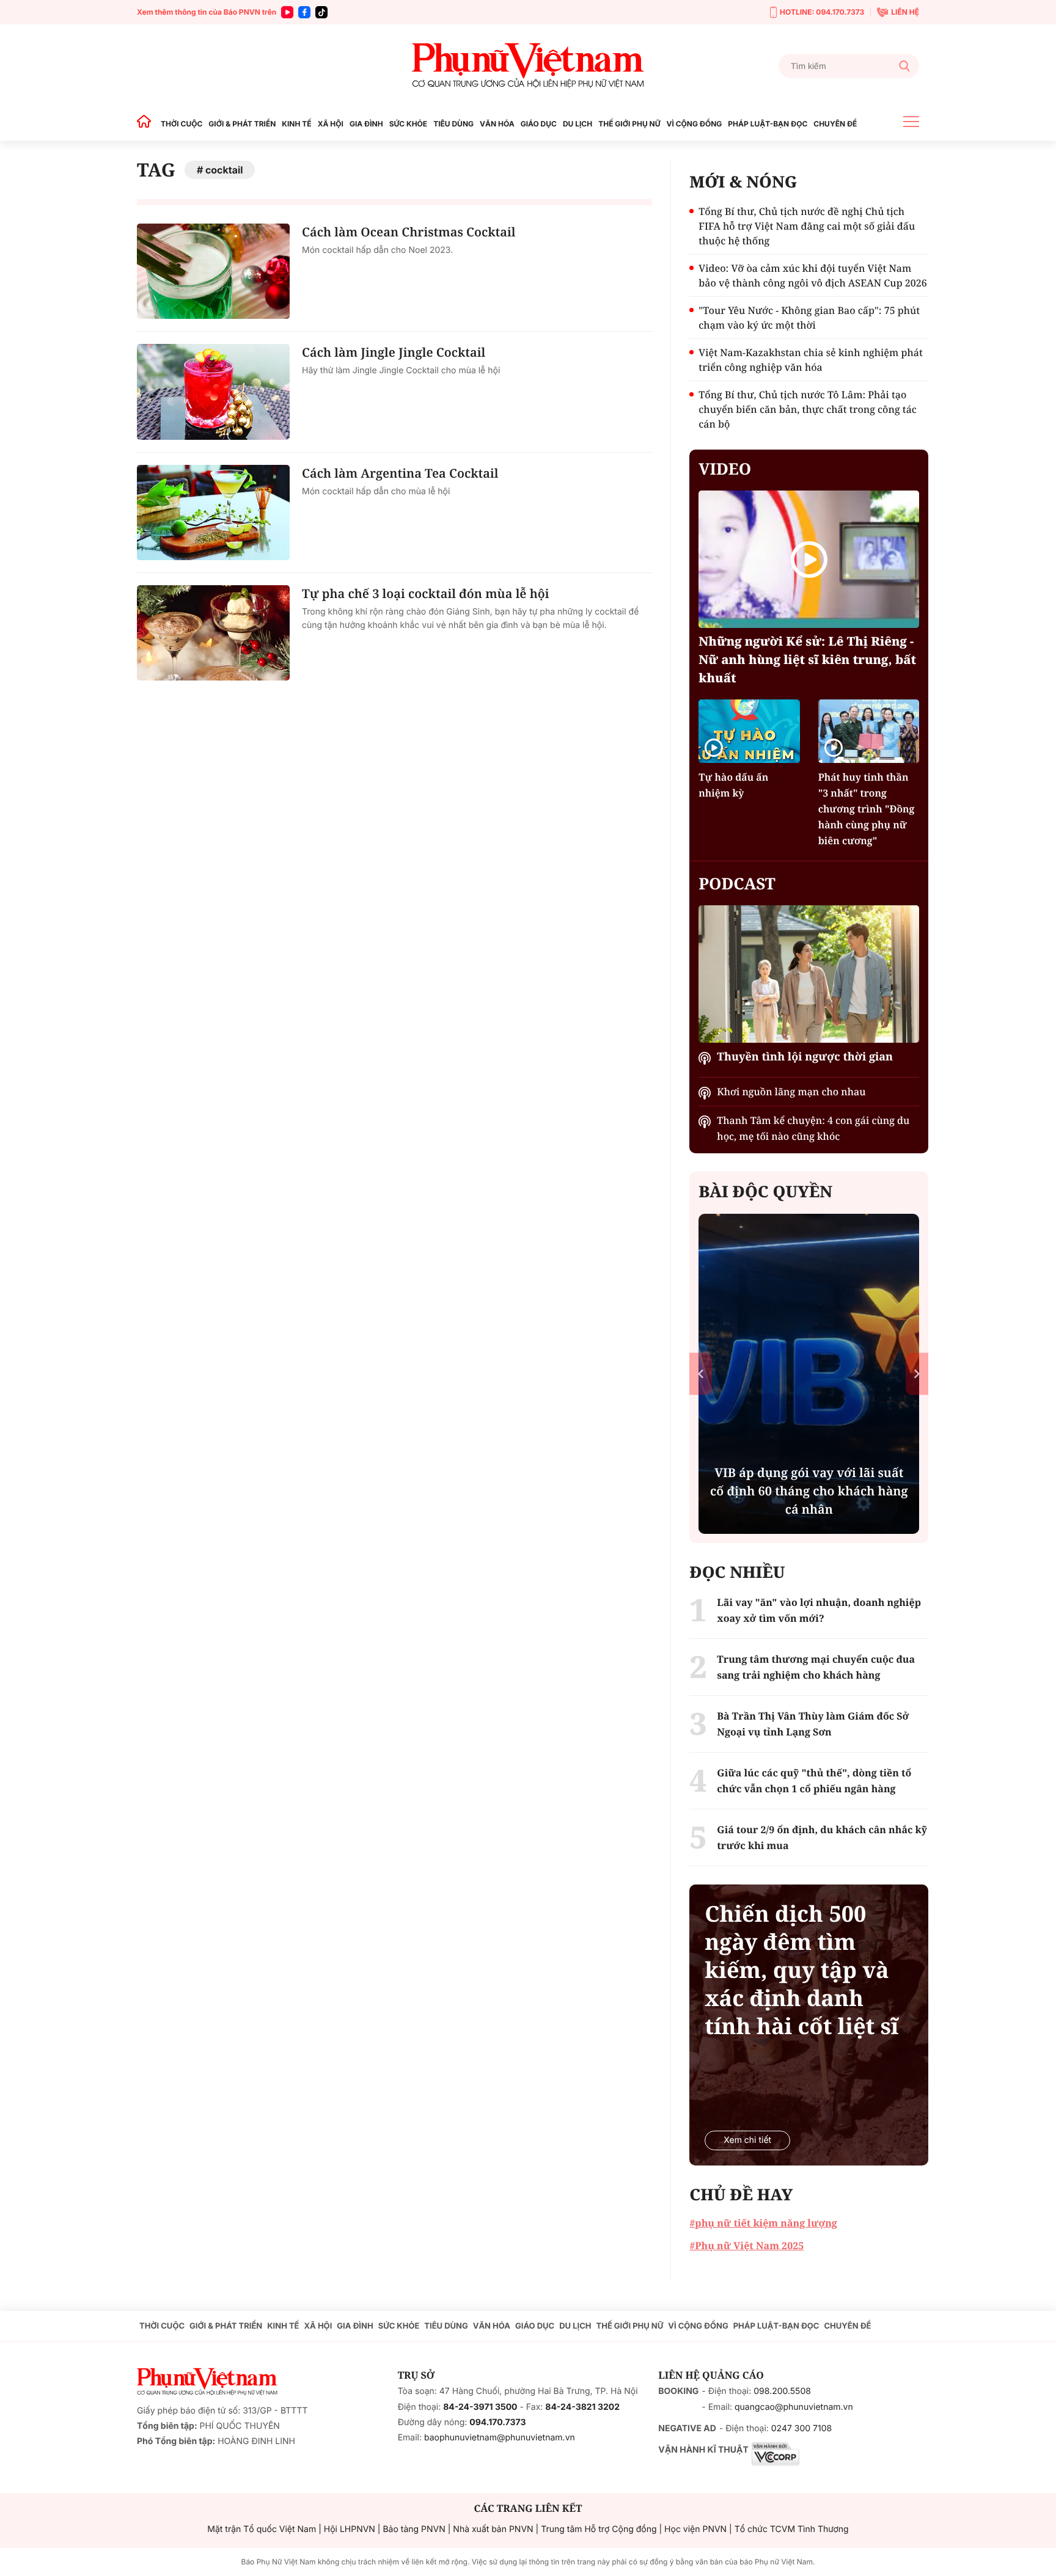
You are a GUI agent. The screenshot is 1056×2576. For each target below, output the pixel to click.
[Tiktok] (321, 12)
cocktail (224, 170)
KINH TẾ (296, 124)
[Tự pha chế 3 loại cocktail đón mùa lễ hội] (213, 633)
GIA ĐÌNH (366, 124)
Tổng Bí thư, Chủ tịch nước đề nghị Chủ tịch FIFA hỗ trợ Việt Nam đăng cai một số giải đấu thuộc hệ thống (807, 226)
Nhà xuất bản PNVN (493, 2529)
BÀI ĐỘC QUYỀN (765, 1191)
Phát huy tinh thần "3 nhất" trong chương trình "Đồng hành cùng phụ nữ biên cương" (867, 809)
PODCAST (737, 883)
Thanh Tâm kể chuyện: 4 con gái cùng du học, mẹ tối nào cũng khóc (813, 1128)
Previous (701, 1374)
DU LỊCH (577, 124)
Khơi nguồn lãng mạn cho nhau (791, 1092)
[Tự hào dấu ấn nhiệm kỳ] (749, 731)
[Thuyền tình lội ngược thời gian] (809, 974)
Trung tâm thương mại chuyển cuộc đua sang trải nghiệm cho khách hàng (816, 1667)
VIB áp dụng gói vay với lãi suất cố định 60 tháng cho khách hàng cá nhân (809, 1491)
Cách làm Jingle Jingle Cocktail (394, 352)
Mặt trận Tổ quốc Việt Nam (262, 2529)
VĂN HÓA (497, 124)
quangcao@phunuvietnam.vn (794, 2407)
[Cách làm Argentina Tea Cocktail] (213, 513)
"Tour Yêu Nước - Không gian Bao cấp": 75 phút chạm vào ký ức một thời (809, 318)
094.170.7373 (497, 2422)
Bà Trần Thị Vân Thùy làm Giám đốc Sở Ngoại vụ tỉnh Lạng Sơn (813, 1724)
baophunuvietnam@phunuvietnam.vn (500, 2438)
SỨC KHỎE (408, 124)
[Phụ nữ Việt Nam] (528, 66)
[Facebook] (304, 12)
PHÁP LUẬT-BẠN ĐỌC (768, 124)
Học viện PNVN (695, 2529)
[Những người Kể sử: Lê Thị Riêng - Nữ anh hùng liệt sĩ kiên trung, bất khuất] (809, 559)
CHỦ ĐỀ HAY (741, 2194)
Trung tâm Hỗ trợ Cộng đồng (599, 2529)
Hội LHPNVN (350, 2529)
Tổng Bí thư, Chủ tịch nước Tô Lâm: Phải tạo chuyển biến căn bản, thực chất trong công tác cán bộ (808, 409)
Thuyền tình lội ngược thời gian (805, 1057)
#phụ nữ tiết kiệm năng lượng (763, 2223)
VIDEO (725, 469)
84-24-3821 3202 (582, 2407)
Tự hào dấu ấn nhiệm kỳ (733, 785)
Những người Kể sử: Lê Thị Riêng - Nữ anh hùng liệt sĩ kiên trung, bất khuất (807, 659)
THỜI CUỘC (182, 124)
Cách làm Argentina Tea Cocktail (400, 473)
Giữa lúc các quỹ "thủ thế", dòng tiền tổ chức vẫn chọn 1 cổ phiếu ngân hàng (814, 1781)
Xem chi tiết (747, 2140)
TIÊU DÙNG (453, 124)
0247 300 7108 (801, 2428)
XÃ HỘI (331, 124)
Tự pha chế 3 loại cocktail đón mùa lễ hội (426, 593)
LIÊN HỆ (905, 12)
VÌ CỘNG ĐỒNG (695, 124)
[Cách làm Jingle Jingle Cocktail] (213, 392)
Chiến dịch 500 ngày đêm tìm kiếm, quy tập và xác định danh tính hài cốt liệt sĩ (801, 1970)
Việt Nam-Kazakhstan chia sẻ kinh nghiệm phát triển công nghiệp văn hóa (811, 360)
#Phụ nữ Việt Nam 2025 (746, 2246)
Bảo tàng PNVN (414, 2529)
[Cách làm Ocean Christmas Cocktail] (213, 271)
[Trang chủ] (147, 124)
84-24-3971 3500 (480, 2407)
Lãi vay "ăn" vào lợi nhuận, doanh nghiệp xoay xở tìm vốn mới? (819, 1610)
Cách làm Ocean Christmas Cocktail (409, 232)
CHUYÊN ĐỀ (835, 124)
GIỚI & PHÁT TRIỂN (242, 124)
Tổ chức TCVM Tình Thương (792, 2529)
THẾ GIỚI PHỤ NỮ (629, 124)
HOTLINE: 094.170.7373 (822, 12)
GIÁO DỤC (539, 124)
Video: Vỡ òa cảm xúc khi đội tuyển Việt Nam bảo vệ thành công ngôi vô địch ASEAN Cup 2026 (812, 275)
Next (917, 1374)
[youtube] (287, 12)
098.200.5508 (782, 2391)
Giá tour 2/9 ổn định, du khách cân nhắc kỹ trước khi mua (822, 1837)
